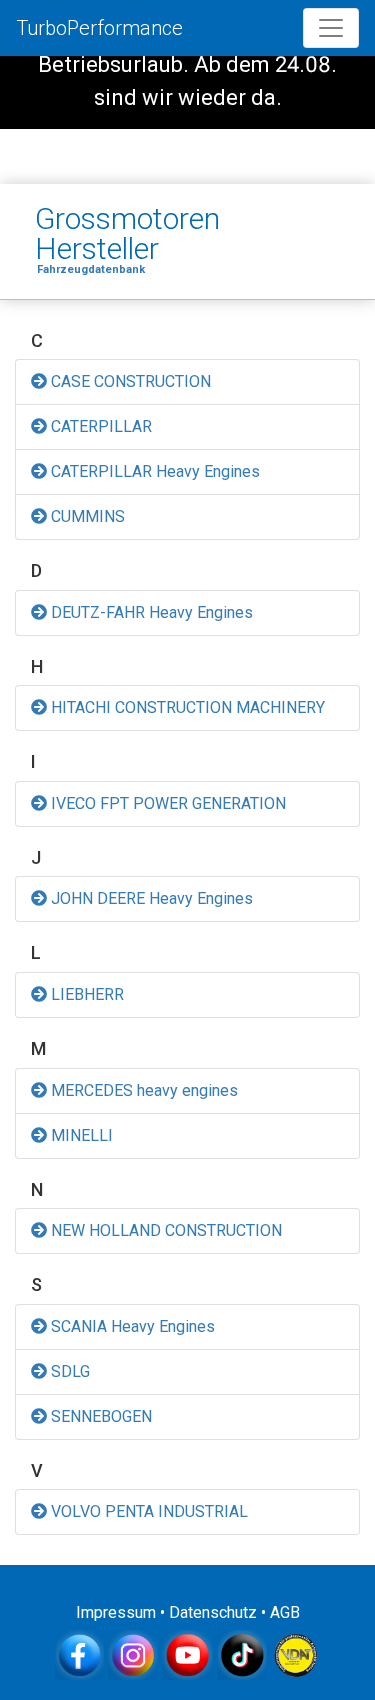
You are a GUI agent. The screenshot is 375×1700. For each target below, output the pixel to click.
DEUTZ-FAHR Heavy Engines (150, 612)
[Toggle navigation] (331, 28)
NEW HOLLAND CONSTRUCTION (164, 1230)
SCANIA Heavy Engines (131, 1326)
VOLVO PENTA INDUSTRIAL (147, 1511)
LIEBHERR (85, 994)
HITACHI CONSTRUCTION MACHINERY (186, 707)
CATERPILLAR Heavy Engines (153, 471)
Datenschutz (213, 1612)
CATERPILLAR (99, 426)
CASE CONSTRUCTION (129, 381)
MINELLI (80, 1135)
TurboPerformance (99, 28)
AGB (285, 1612)
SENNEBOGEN (99, 1416)
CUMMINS (86, 516)
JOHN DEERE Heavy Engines (150, 898)
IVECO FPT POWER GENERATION (166, 803)
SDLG (68, 1371)
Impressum (116, 1612)
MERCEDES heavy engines (142, 1090)
